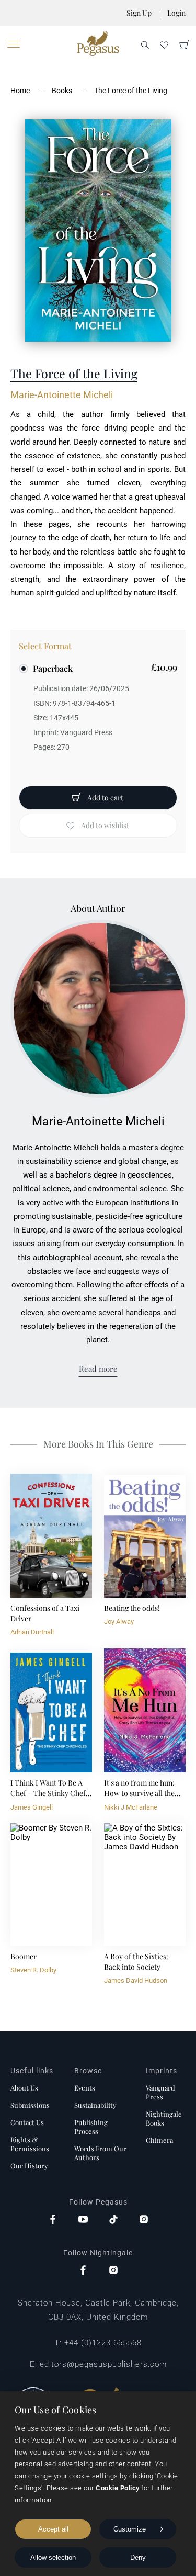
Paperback (53, 668)
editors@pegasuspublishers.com (103, 2364)
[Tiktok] (113, 2220)
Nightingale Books (164, 2118)
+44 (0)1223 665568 (103, 2343)
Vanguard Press (160, 2092)
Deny (138, 2557)
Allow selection (53, 2557)
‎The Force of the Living (131, 91)
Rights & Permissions (30, 2144)
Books (62, 91)
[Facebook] (53, 2220)
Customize (130, 2529)
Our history (29, 2166)
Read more (98, 1369)
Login (176, 13)
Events (85, 2088)
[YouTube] (83, 2220)
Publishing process (91, 2127)
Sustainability (95, 2105)
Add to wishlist (105, 825)
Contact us (27, 2122)
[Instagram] (144, 2220)
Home (20, 91)
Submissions (30, 2105)
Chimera (159, 2140)
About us (24, 2088)
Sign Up (139, 13)
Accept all (53, 2529)
